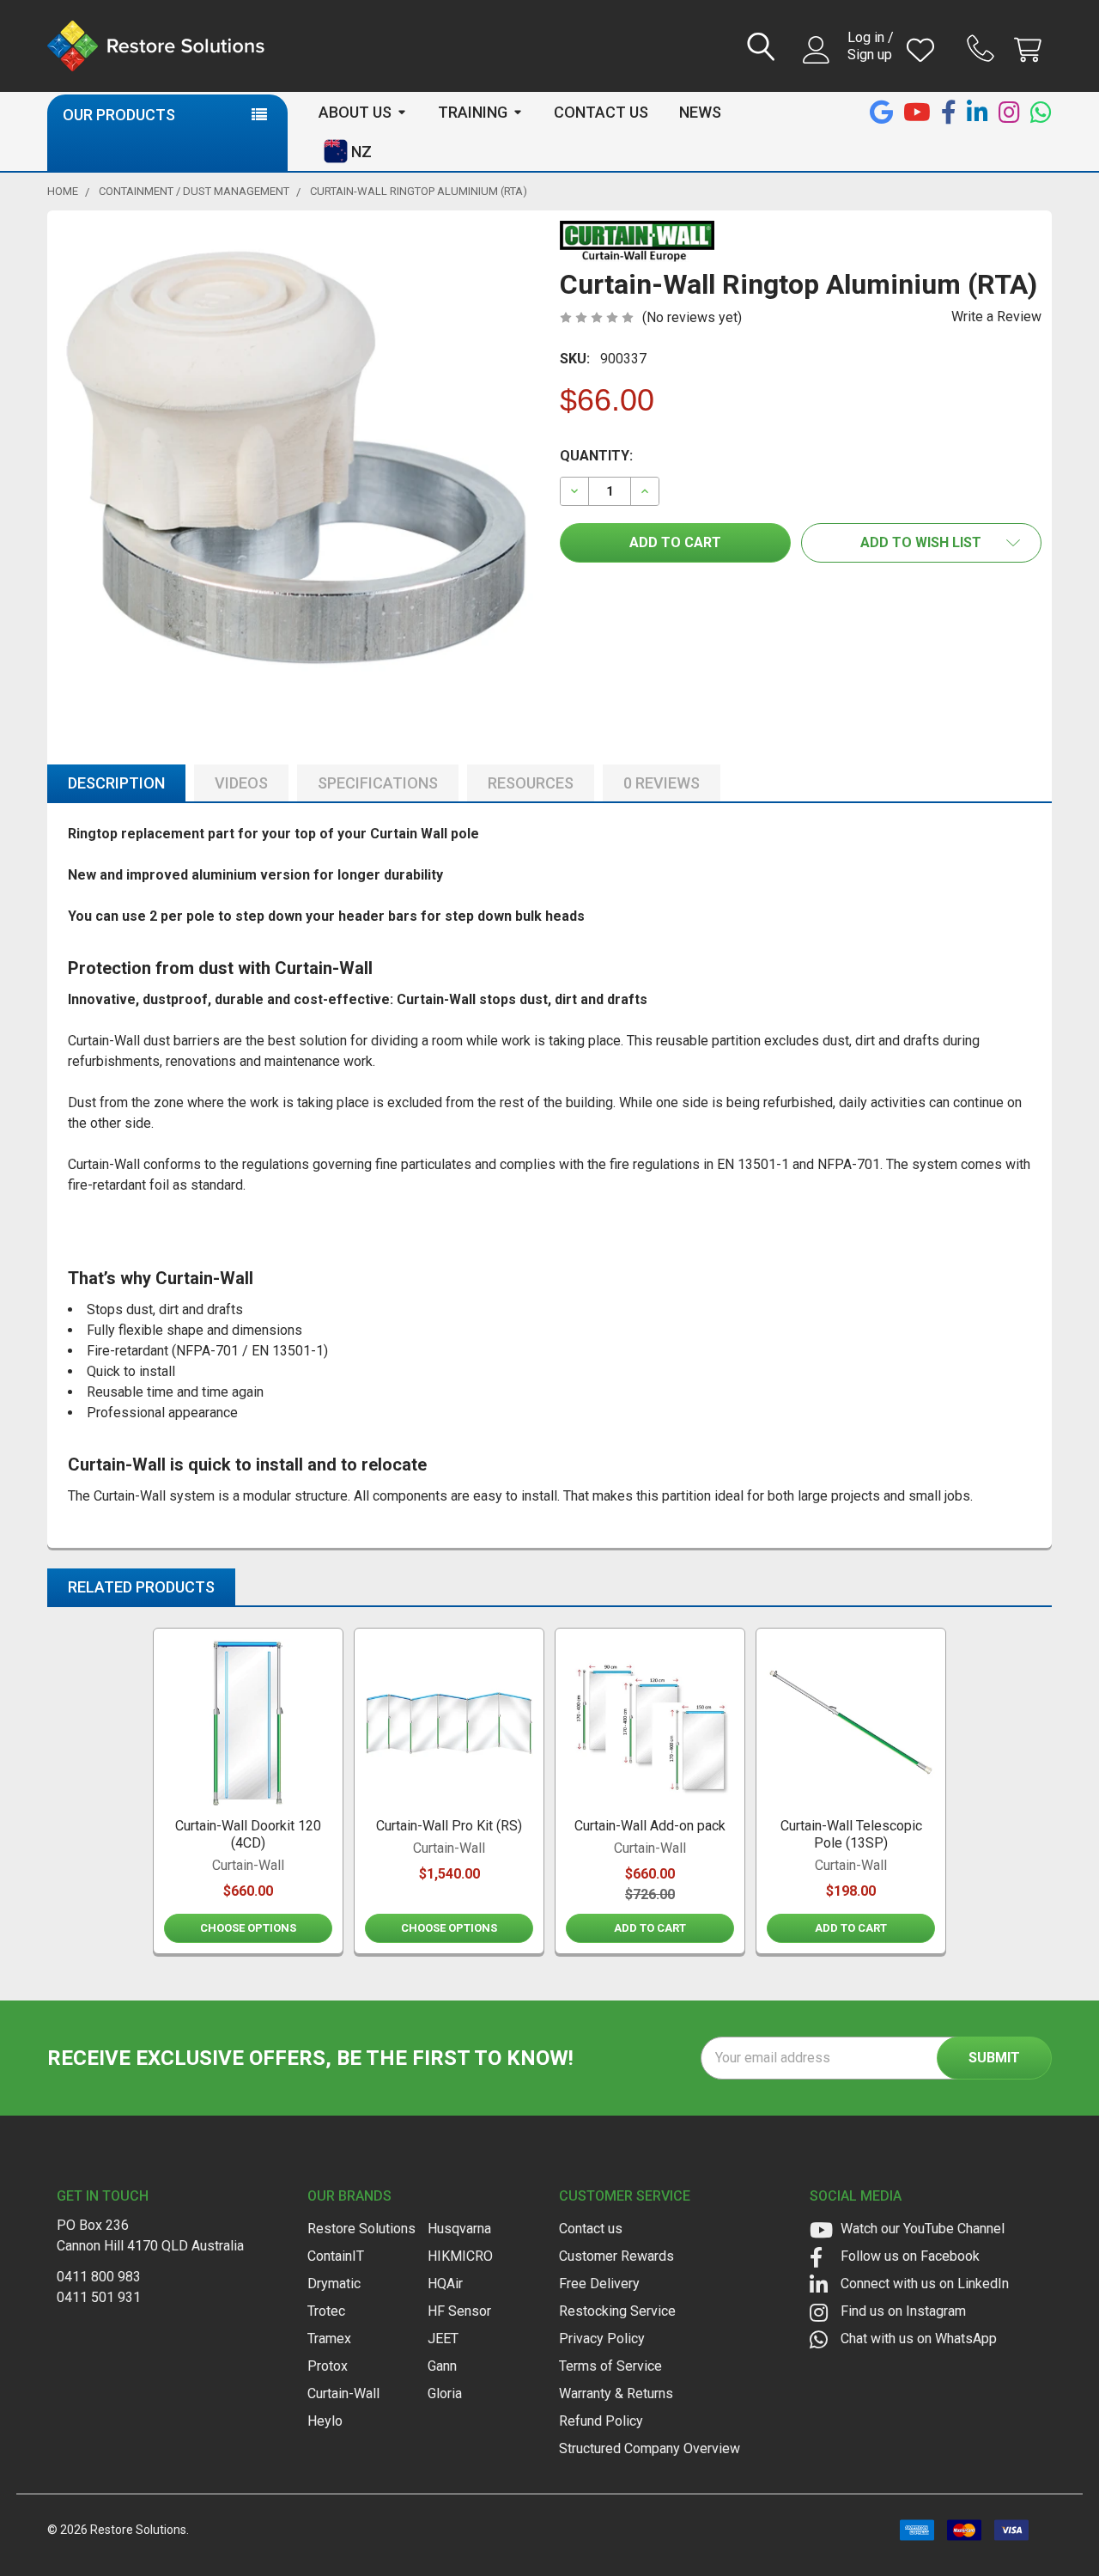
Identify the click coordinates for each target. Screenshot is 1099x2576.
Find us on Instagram (902, 2311)
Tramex (329, 2338)
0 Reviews (662, 783)
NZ (361, 152)
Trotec (326, 2311)
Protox (328, 2366)
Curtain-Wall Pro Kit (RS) (449, 1826)
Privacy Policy (602, 2338)
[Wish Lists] (924, 50)
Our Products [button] (119, 115)
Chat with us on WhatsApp (917, 2338)
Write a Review (996, 317)
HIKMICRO (460, 2256)
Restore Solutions (361, 2229)
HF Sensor (459, 2311)
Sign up (870, 55)
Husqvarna (459, 2229)
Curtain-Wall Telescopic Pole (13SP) (851, 1834)
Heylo (325, 2421)
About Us (355, 112)
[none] (298, 462)
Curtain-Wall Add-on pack (650, 1826)
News (700, 112)
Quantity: (596, 456)
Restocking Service (617, 2311)
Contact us (591, 2229)
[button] (922, 543)
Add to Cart (650, 1928)
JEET (443, 2338)
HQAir (445, 2284)
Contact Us (601, 112)
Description (116, 783)
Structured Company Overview (650, 2448)
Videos (241, 783)
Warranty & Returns (616, 2393)
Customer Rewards (616, 2256)
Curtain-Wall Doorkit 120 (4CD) (248, 1834)
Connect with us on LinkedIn (923, 2284)
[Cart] (1032, 50)
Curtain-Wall (343, 2393)
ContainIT (336, 2256)
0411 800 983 (99, 2277)
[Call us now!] (983, 48)
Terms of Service (610, 2366)
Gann (442, 2366)
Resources (531, 783)
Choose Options (248, 1928)
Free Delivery (599, 2284)
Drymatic (334, 2284)
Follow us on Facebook (908, 2256)
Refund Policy (601, 2421)
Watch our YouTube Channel (921, 2229)
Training (473, 112)
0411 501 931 (99, 2297)
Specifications (378, 783)
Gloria (445, 2393)
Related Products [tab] (141, 1587)
